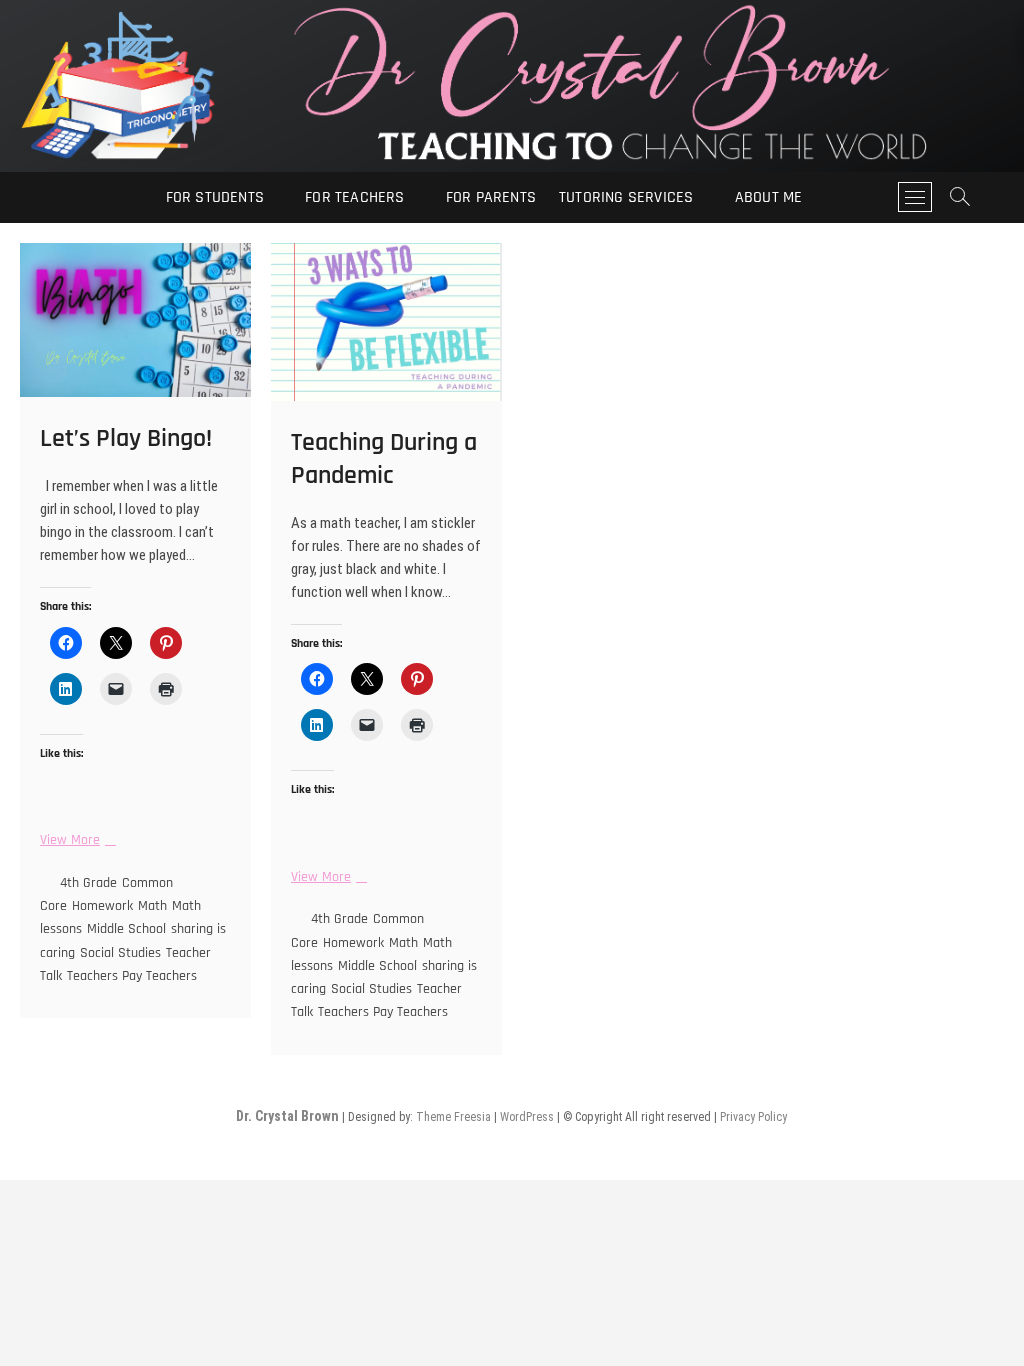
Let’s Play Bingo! (126, 438)
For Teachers (354, 197)
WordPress (527, 1117)
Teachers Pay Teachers (132, 976)
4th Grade (88, 883)
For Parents (491, 197)
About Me (769, 197)
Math (152, 906)
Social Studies (120, 953)
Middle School (126, 929)
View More (75, 840)
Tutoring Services (626, 197)
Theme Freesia (453, 1117)
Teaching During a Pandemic (384, 459)
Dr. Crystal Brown (287, 1116)
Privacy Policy (753, 1117)
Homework (102, 906)
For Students (215, 197)
